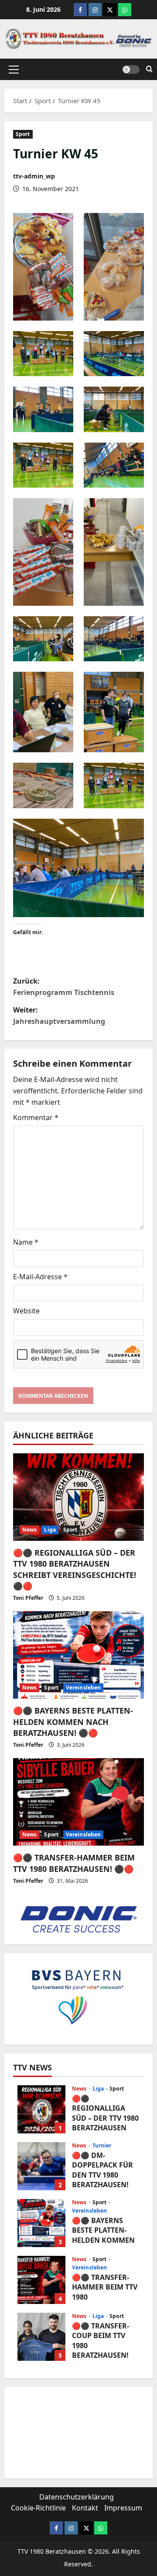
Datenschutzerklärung (77, 2497)
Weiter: (59, 1016)
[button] (14, 69)
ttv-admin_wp (34, 176)
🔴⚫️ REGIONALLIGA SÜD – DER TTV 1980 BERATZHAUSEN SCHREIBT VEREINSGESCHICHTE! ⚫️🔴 (75, 1569)
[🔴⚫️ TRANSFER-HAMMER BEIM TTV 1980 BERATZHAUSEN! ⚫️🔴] (78, 1802)
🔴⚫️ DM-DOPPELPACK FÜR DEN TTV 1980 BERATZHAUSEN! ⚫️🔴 (41, 2166)
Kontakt (85, 2508)
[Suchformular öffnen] (149, 69)
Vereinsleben (83, 1688)
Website (26, 1311)
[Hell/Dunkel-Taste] (131, 69)
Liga (50, 1530)
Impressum (123, 2508)
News (29, 1530)
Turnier (102, 2146)
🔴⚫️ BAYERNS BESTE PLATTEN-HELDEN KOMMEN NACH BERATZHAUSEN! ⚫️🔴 (73, 1721)
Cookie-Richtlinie (38, 2508)
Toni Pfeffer (28, 1598)
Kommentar (36, 1117)
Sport (23, 134)
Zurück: (64, 987)
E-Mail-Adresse (40, 1277)
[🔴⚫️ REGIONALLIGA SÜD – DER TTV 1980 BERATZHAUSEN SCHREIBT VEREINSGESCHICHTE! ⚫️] (78, 1497)
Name (26, 1242)
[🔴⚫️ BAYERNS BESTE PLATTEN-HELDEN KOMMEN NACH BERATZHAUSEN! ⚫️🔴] (78, 1655)
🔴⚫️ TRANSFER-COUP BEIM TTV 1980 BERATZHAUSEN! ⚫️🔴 (41, 2337)
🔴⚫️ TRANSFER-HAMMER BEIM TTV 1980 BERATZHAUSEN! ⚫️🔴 (74, 1863)
